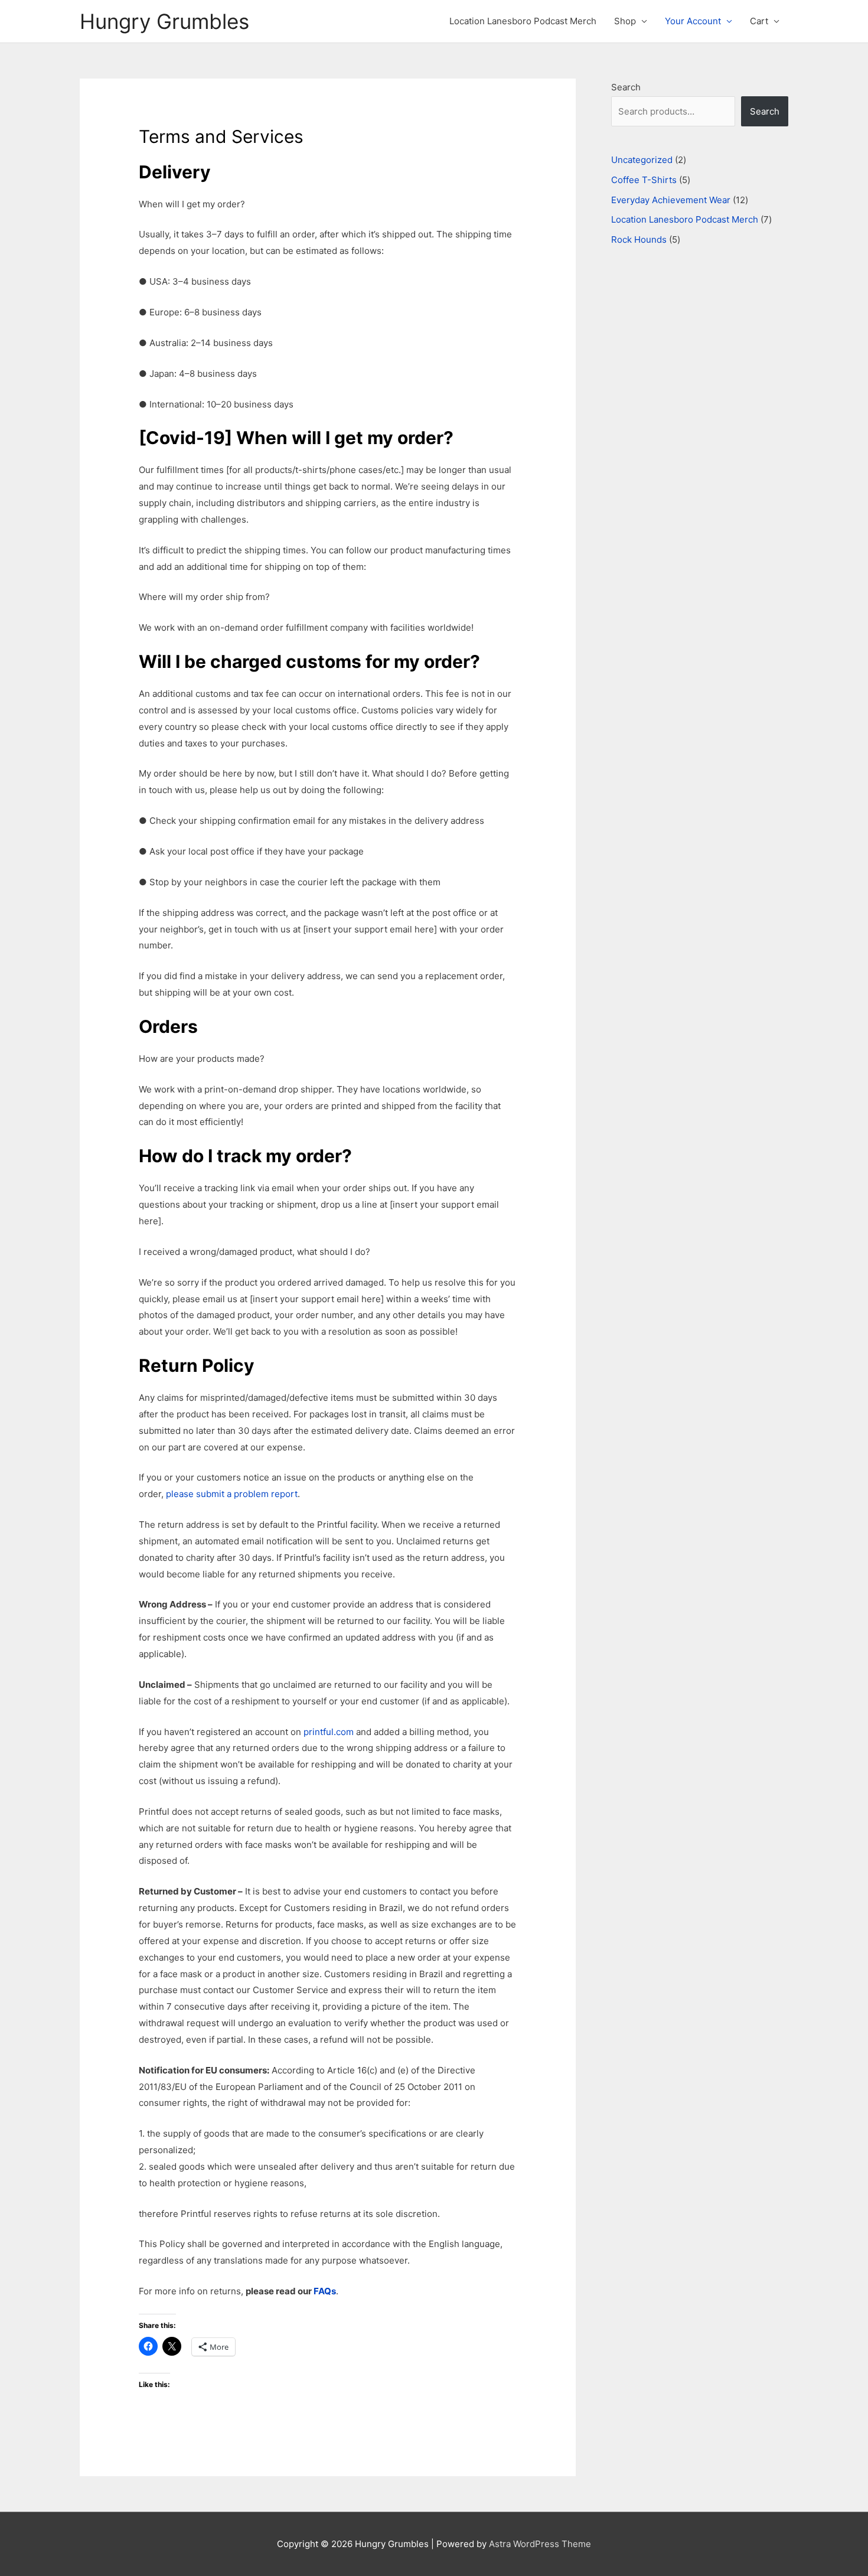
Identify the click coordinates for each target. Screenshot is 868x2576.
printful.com (329, 1732)
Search (626, 87)
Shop (625, 21)
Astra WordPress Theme (540, 2544)
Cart (759, 21)
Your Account (693, 21)
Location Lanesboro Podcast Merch (523, 21)
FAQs (325, 2291)
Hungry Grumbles (164, 21)
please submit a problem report (232, 1494)
